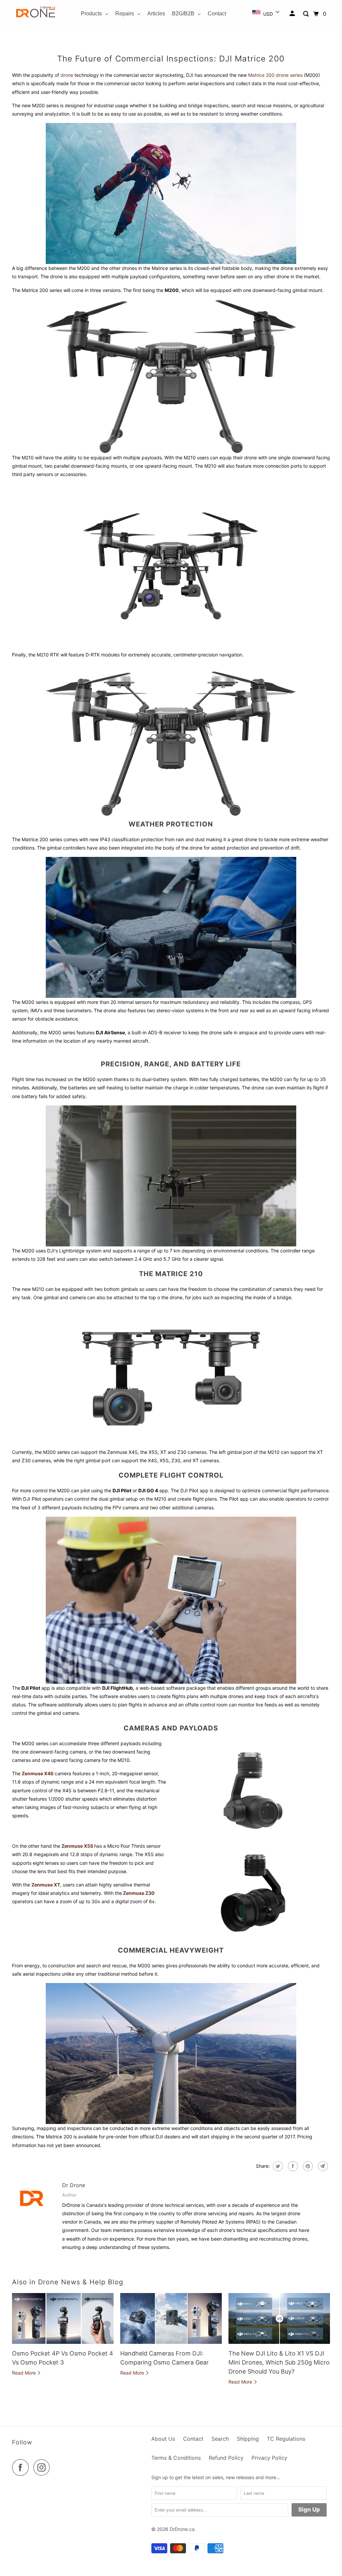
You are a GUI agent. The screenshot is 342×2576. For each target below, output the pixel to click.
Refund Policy (226, 2458)
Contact (193, 2439)
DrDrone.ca (182, 2529)
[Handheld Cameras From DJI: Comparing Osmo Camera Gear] (171, 2318)
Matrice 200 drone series (276, 75)
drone (67, 75)
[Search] (306, 14)
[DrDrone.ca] (36, 14)
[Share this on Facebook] (292, 2166)
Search (220, 2439)
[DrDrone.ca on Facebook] (22, 2467)
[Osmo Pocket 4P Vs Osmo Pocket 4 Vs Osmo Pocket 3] (63, 2318)
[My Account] (293, 14)
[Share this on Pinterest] (307, 2166)
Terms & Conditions (176, 2458)
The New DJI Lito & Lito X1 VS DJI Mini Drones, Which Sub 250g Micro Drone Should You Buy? (279, 2362)
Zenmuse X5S (77, 1846)
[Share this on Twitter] (277, 2166)
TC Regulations (286, 2439)
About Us (163, 2439)
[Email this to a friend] (322, 2166)
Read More (25, 2373)
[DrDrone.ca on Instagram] (43, 2467)
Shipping (248, 2439)
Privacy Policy (269, 2458)
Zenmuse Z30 (138, 1893)
